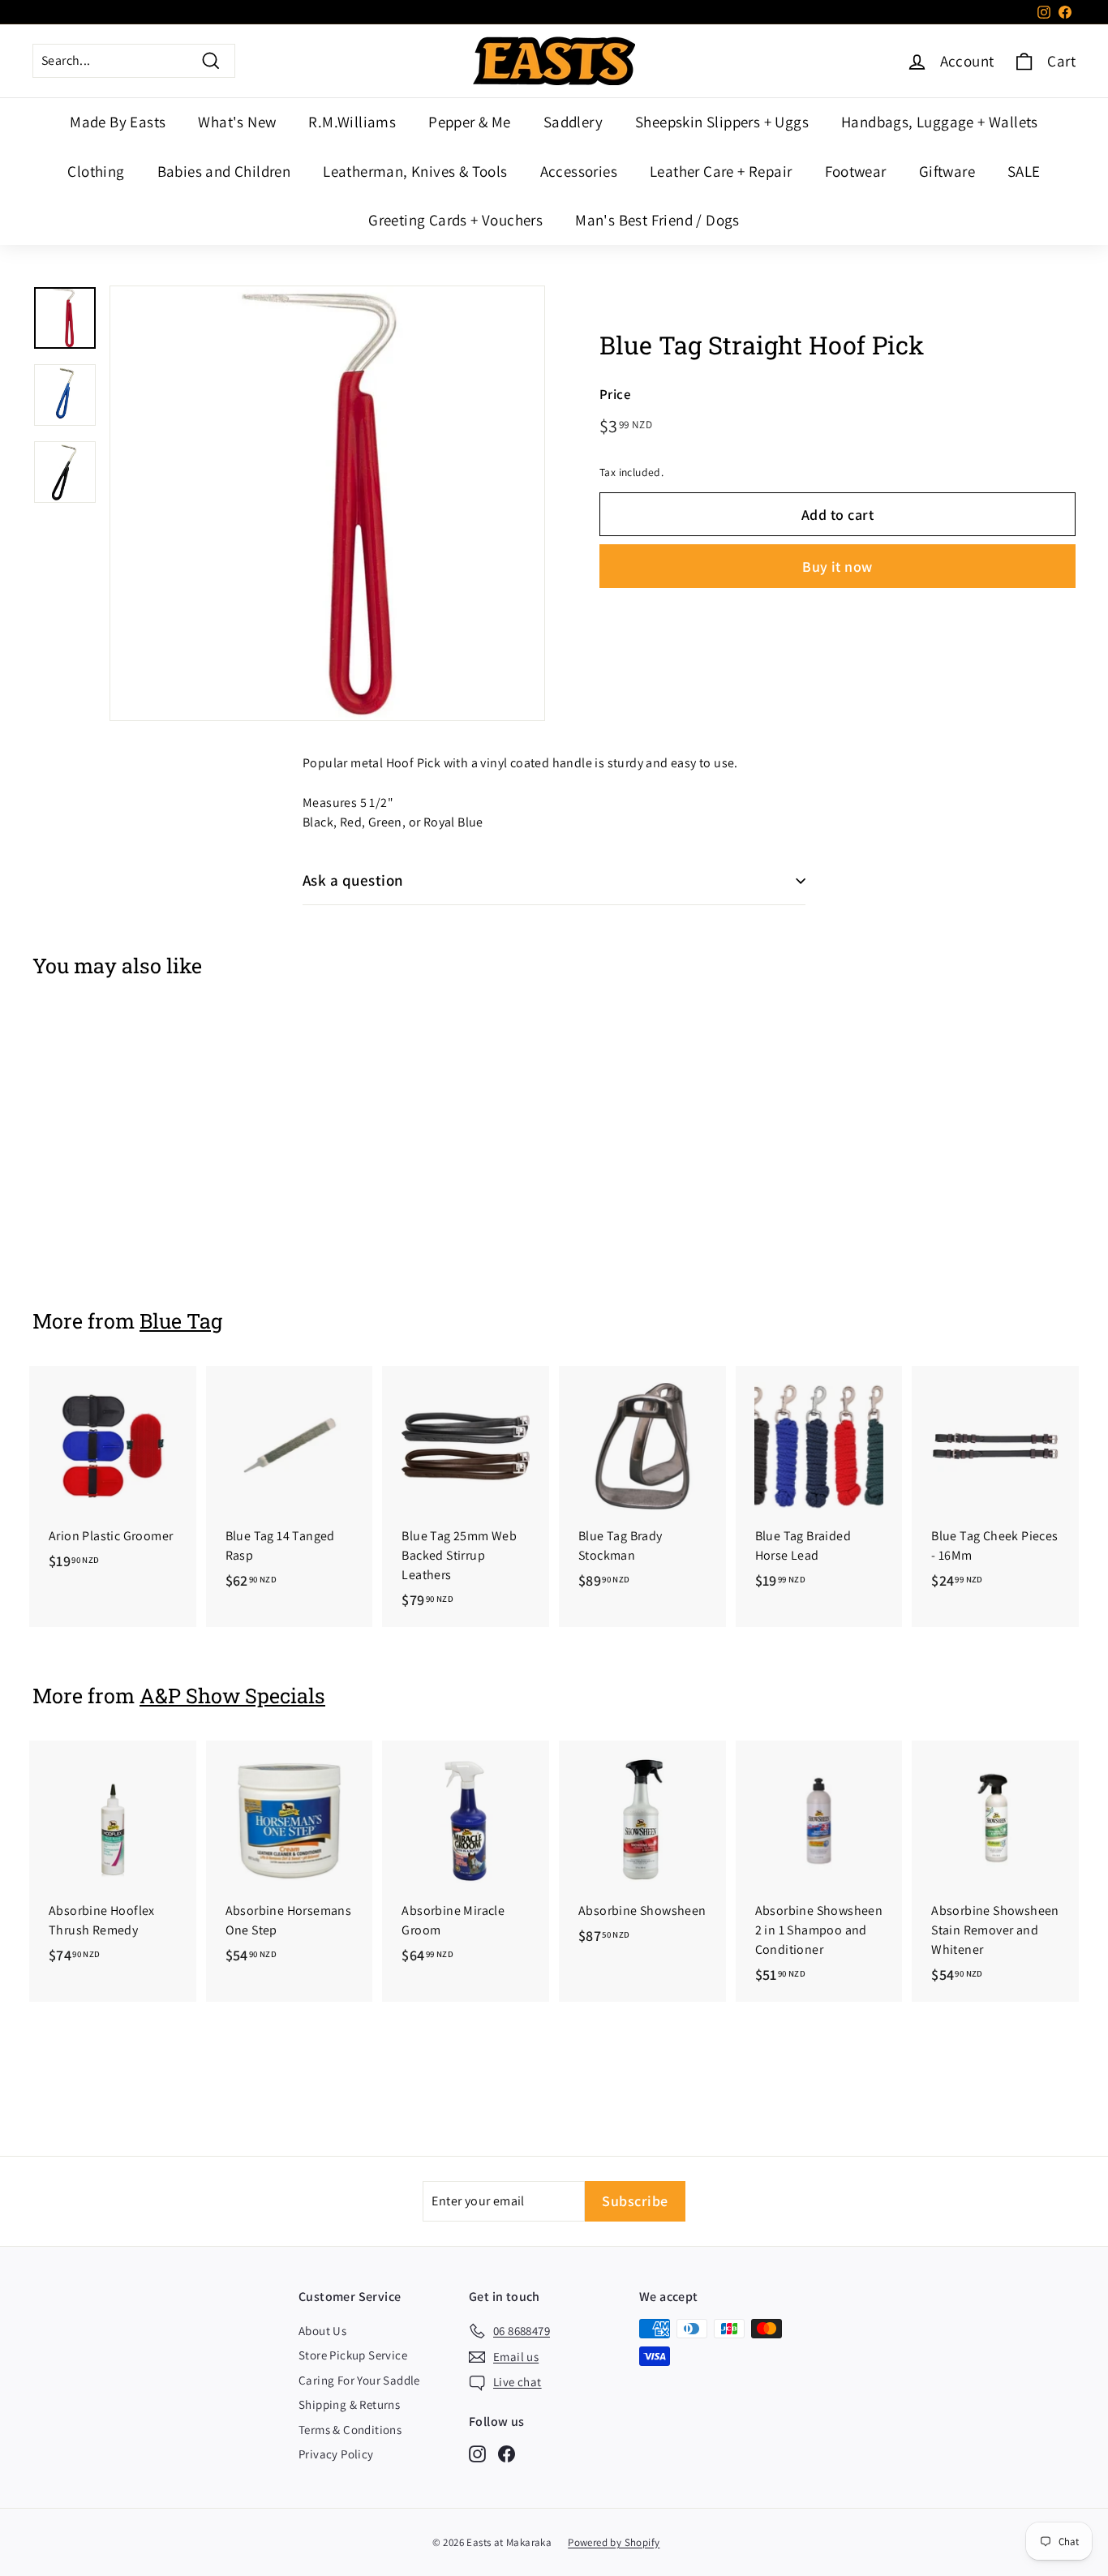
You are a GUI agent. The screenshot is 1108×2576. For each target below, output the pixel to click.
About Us (322, 2331)
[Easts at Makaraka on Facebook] (507, 2453)
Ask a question (353, 880)
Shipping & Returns (349, 2404)
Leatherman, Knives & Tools (415, 171)
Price (615, 394)
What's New (237, 122)
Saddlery (573, 122)
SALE (1024, 171)
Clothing (96, 171)
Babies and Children (224, 171)
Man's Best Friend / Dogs (657, 220)
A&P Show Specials (232, 1696)
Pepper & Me (469, 122)
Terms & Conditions (350, 2430)
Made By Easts (118, 122)
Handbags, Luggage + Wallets (940, 122)
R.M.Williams (352, 122)
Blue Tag (181, 1321)
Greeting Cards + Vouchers (455, 220)
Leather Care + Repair (721, 171)
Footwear (856, 171)
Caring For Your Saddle (359, 2380)
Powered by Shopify (614, 2542)
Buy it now (837, 567)
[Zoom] (327, 503)
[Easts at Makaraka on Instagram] (477, 2453)
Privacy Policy (336, 2454)
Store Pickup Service (353, 2355)
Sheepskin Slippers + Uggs (722, 122)
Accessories (579, 171)
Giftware (947, 171)
